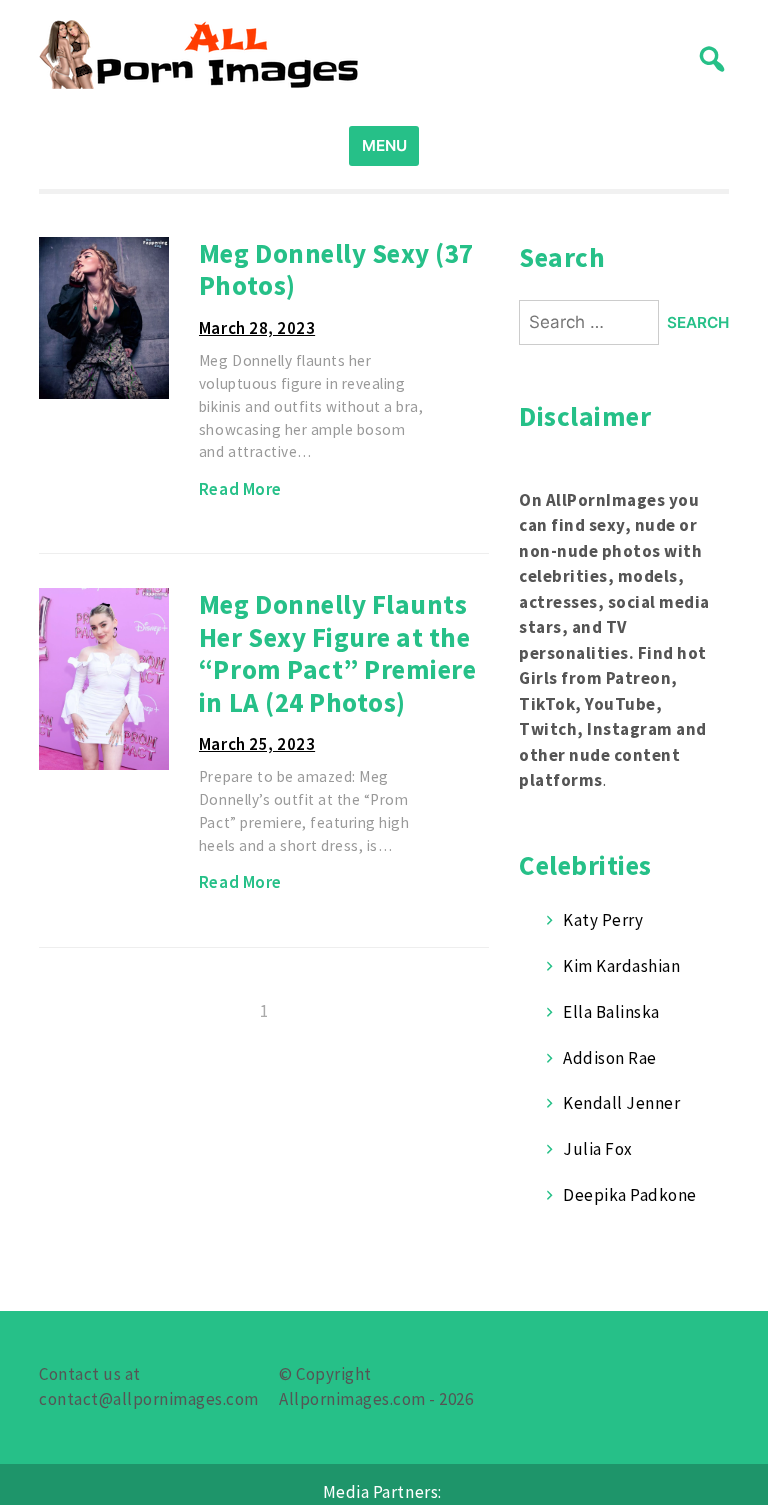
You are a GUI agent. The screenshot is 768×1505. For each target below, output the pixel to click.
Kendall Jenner (621, 1103)
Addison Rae (610, 1058)
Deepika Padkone (630, 1195)
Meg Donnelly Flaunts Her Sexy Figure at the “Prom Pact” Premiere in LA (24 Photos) (337, 653)
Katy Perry (603, 920)
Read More (240, 489)
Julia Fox (598, 1149)
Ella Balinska (611, 1012)
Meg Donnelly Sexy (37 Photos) (336, 269)
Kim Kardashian (621, 966)
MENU (384, 145)
